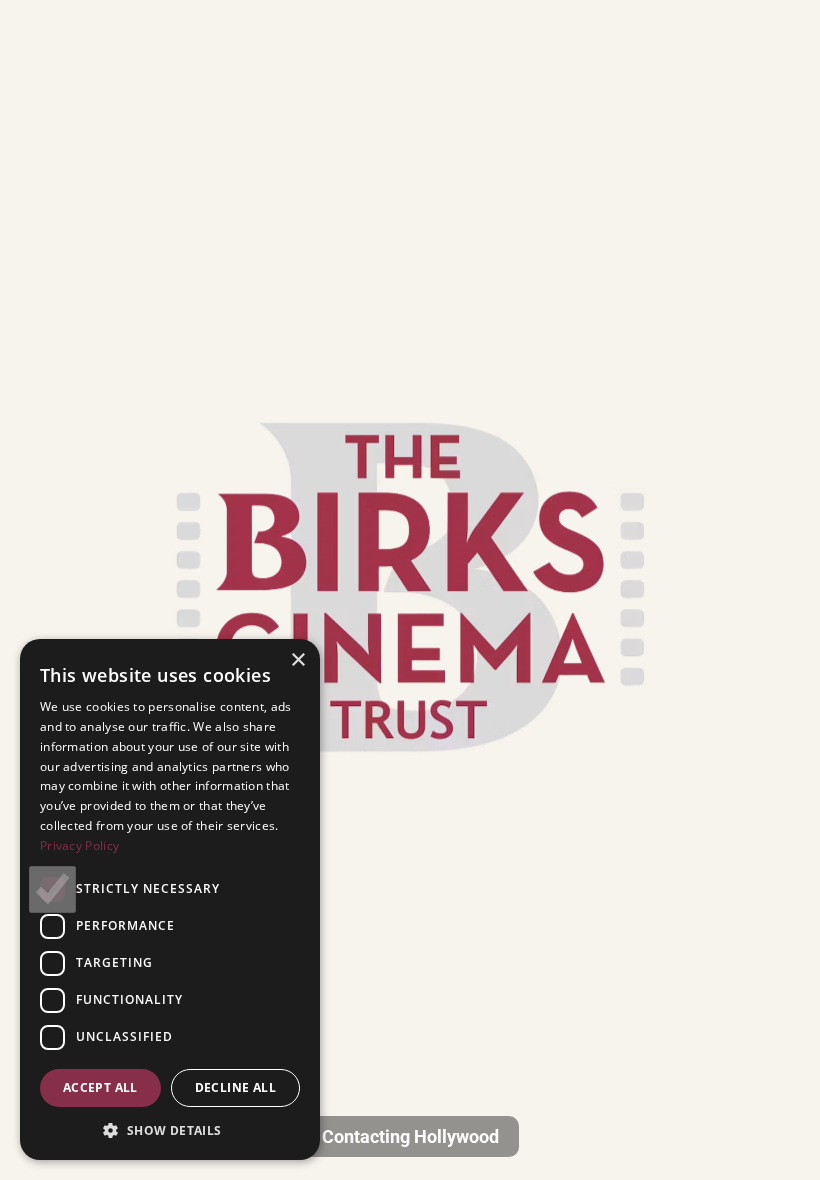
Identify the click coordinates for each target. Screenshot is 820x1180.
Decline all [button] (235, 1087)
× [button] (297, 660)
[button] (170, 1130)
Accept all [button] (100, 1087)
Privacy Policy (79, 845)
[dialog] (170, 899)
